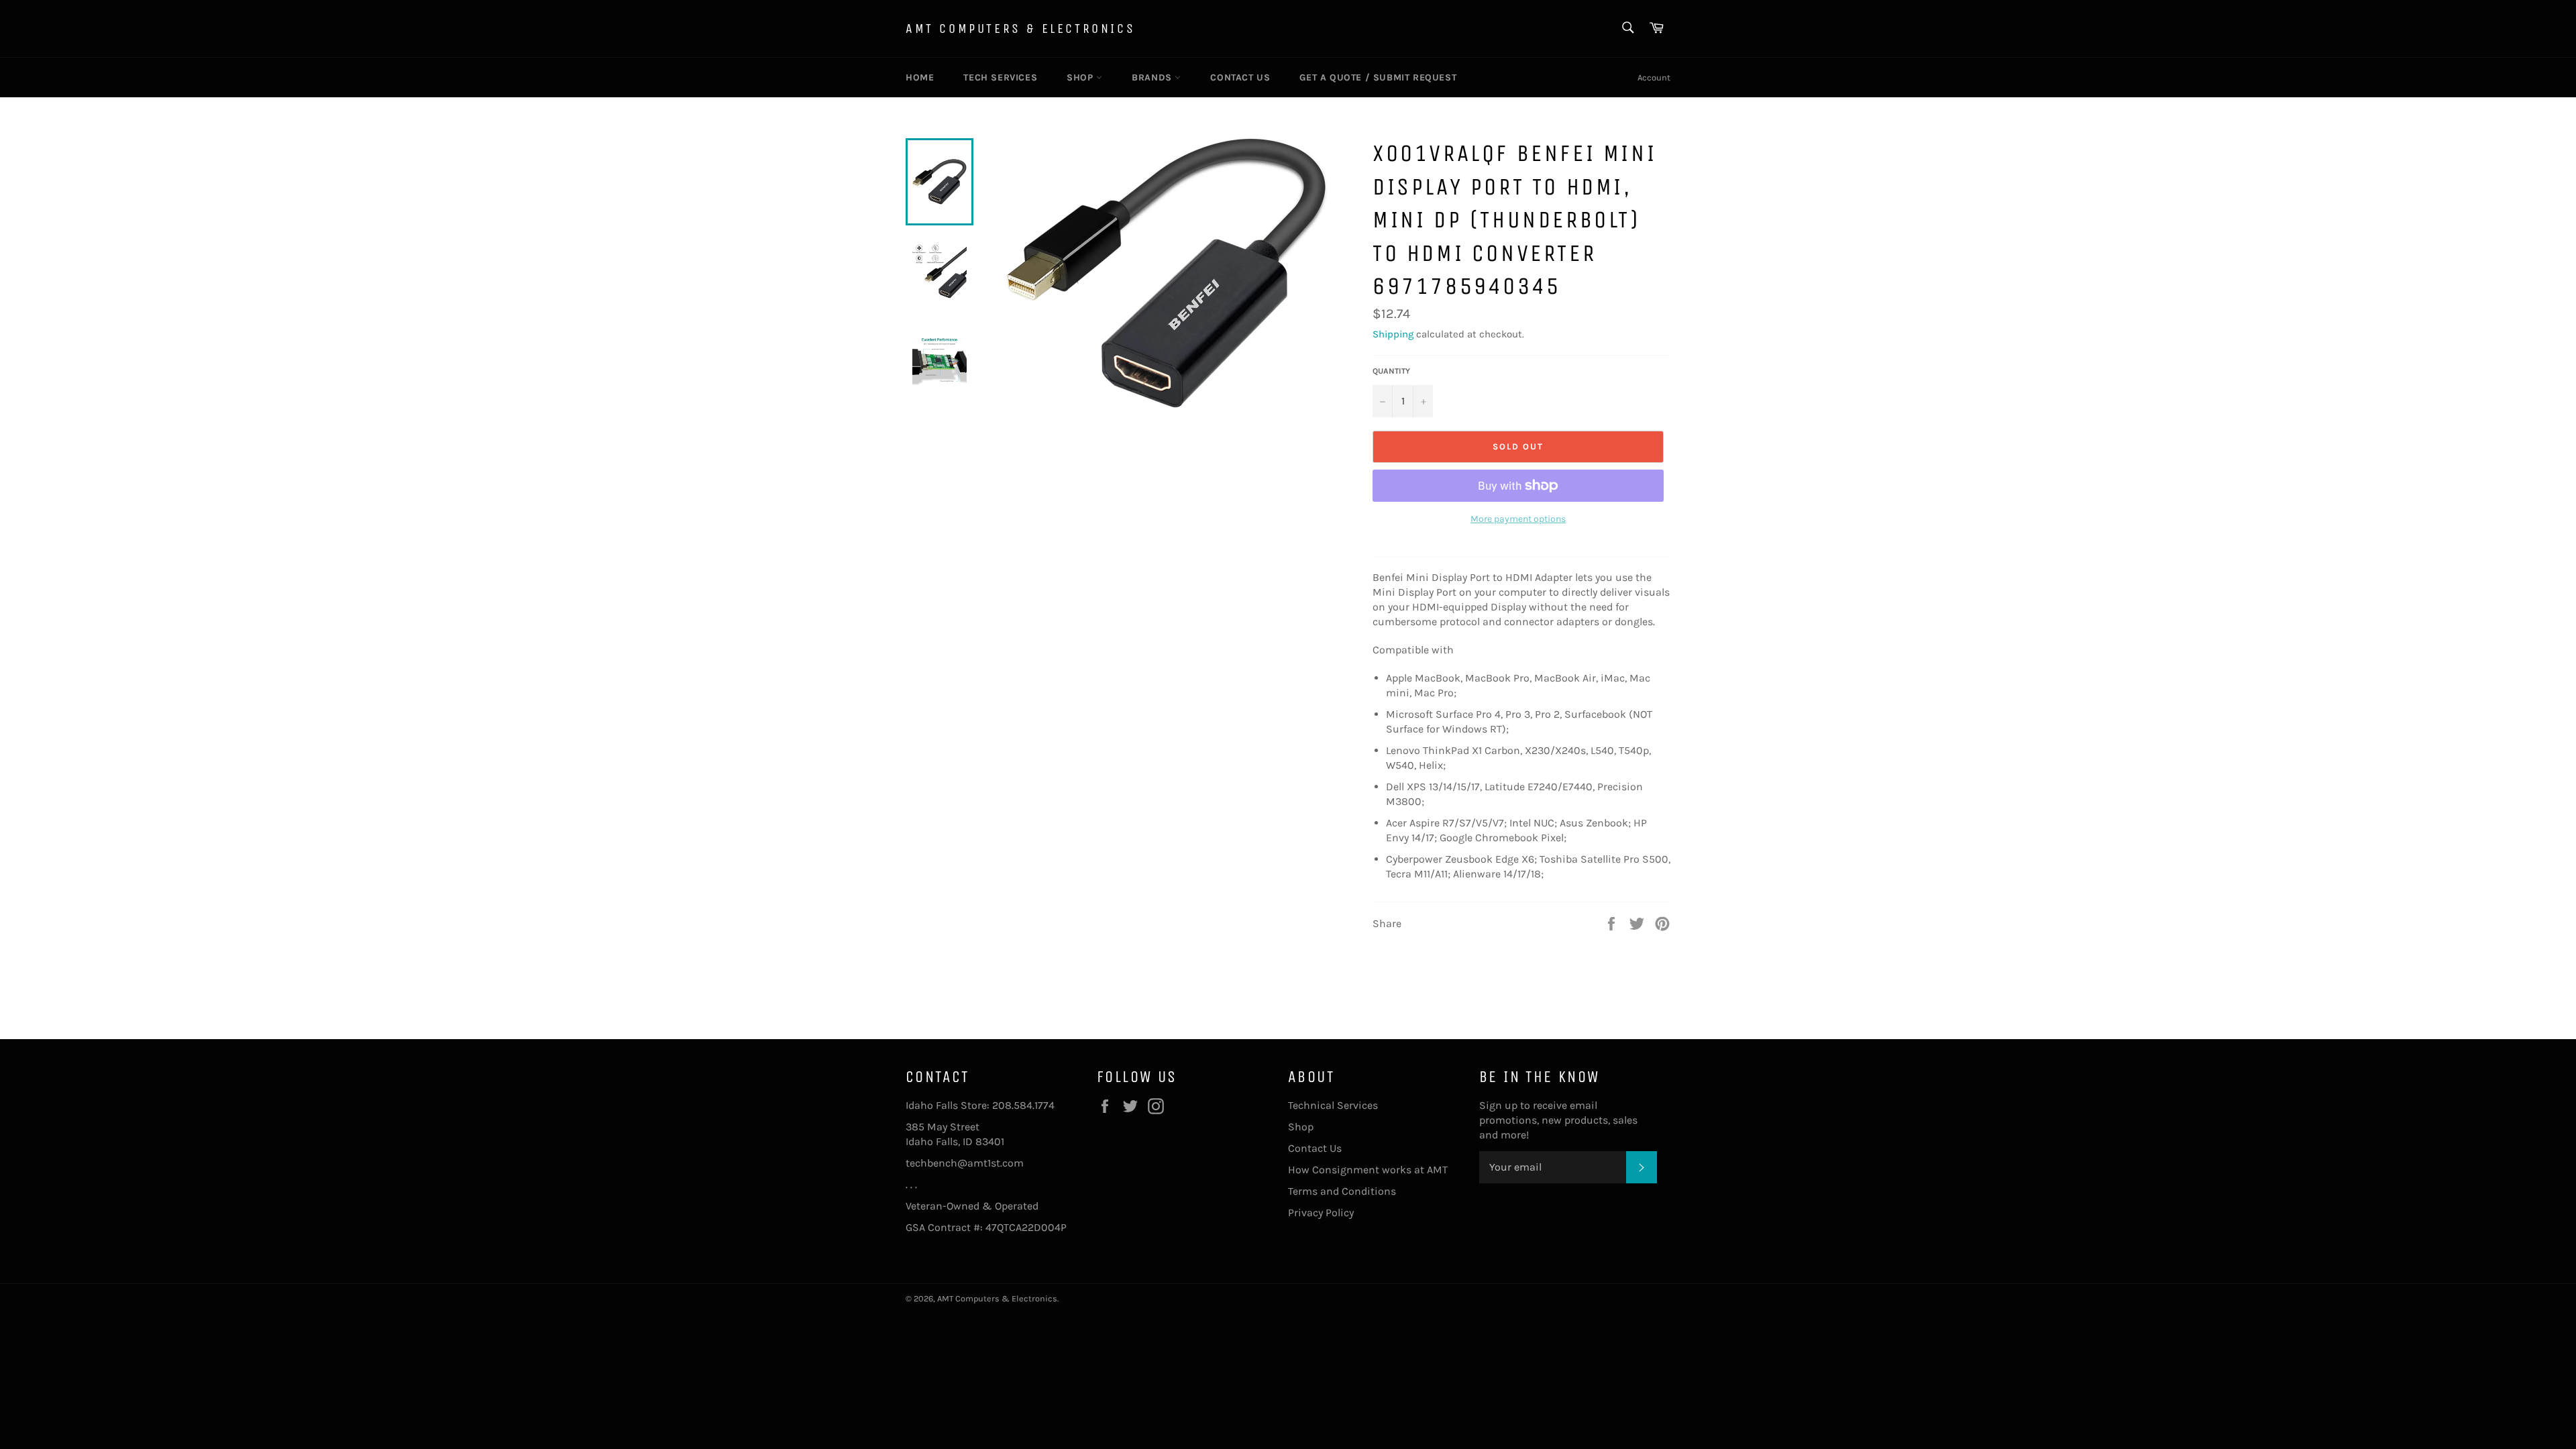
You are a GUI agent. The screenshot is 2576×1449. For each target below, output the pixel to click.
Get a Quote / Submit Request (1378, 77)
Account (1654, 77)
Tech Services (1000, 77)
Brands (1153, 77)
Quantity (1391, 371)
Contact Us (1240, 77)
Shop (1081, 77)
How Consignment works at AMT (1368, 1170)
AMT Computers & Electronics (1020, 29)
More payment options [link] (1518, 519)
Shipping (1393, 334)
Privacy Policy (1321, 1213)
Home (920, 77)
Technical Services (1333, 1105)
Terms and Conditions (1342, 1191)
